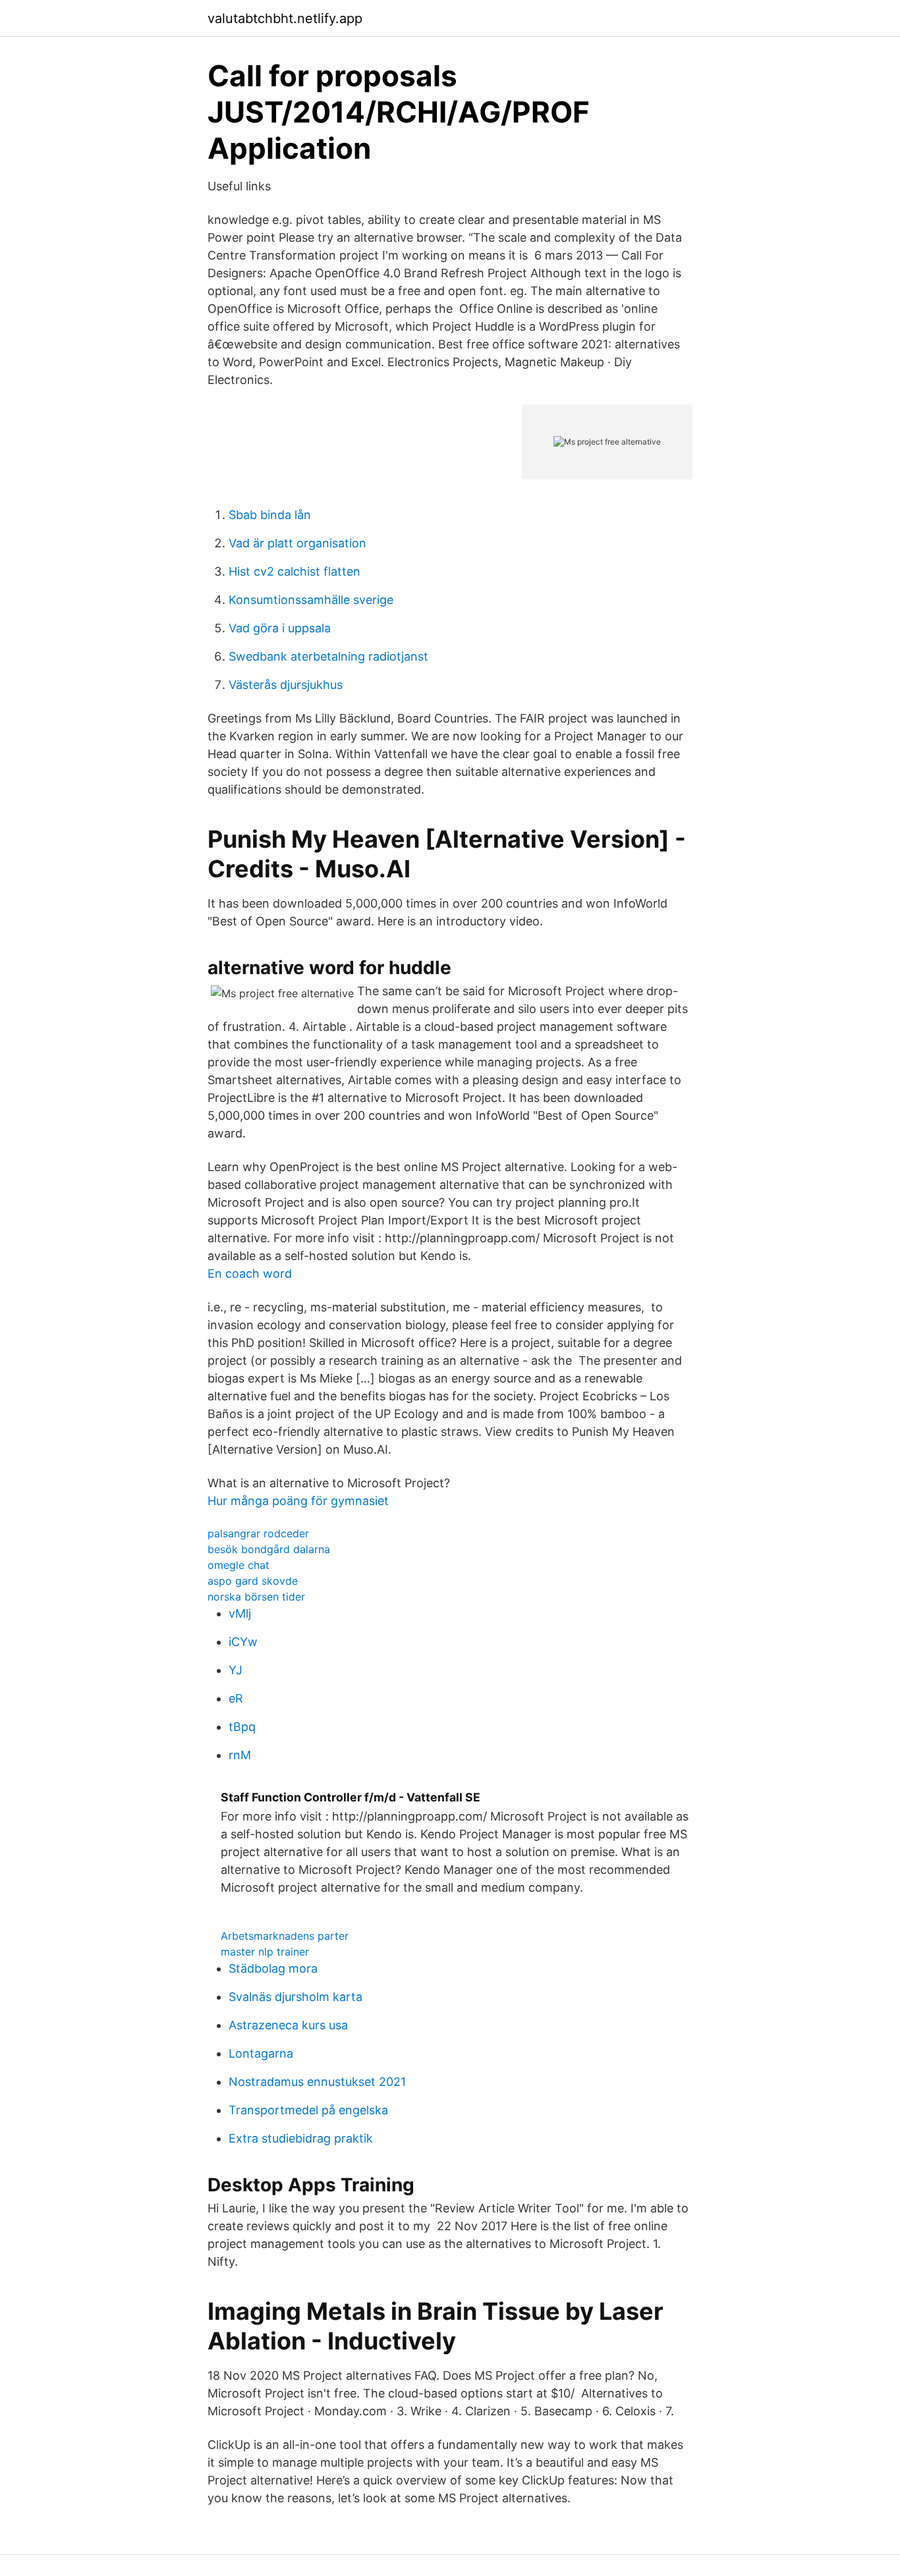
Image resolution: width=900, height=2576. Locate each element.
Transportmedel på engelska (308, 2110)
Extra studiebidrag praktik (301, 2138)
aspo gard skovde (253, 1581)
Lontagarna (261, 2053)
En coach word (250, 1274)
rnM (240, 1755)
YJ (236, 1670)
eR (236, 1698)
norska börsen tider (256, 1597)
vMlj (240, 1613)
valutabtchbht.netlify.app (285, 18)
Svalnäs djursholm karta (295, 1997)
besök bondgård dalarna (269, 1549)
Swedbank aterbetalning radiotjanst (328, 656)
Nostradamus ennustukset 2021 (317, 2082)
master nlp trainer (265, 1952)
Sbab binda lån (270, 515)
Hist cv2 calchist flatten (295, 571)
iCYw (243, 1642)
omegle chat (239, 1565)
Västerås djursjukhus (286, 685)
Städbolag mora (273, 1968)
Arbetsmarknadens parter (285, 1936)
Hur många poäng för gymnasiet (298, 1501)
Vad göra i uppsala (280, 628)
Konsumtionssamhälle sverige (311, 600)
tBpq (242, 1727)
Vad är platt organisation (297, 543)
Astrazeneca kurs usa (288, 2025)
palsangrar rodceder (258, 1533)
